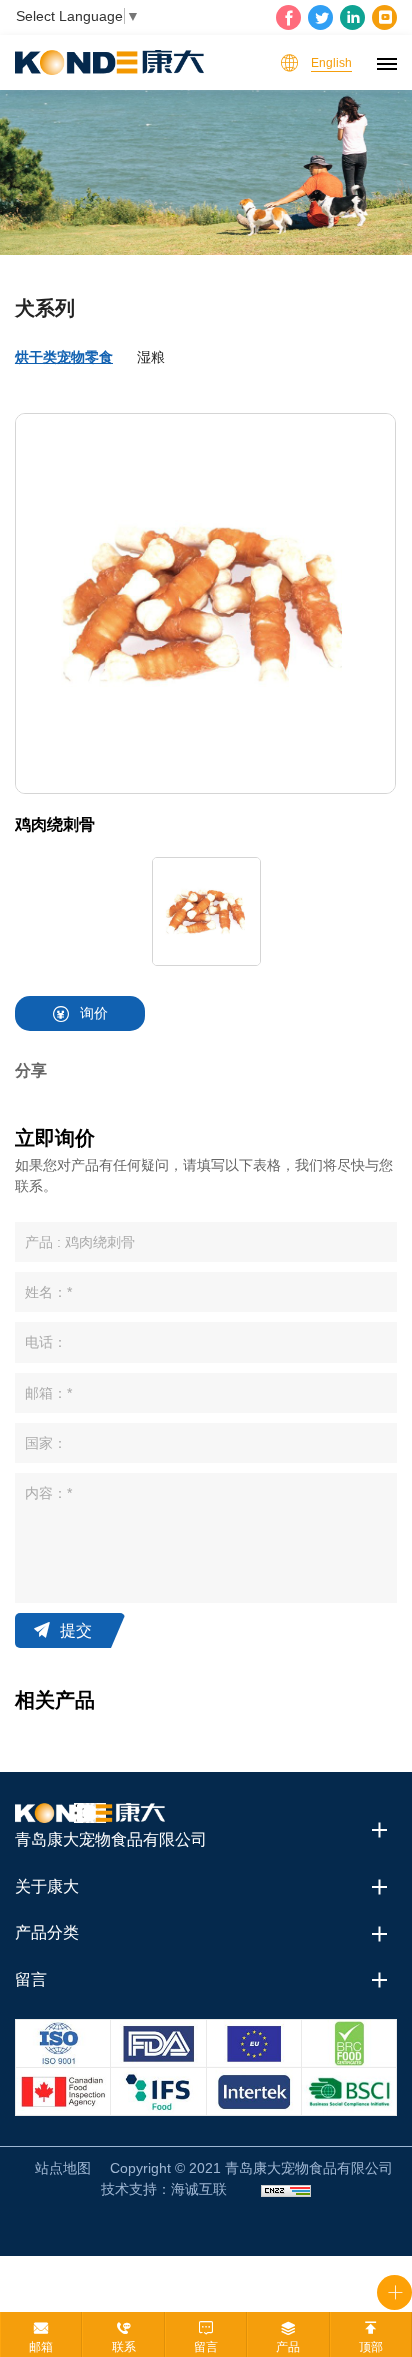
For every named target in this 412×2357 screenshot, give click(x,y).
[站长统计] (286, 2189)
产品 (288, 2347)
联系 (124, 2347)
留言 (206, 2347)
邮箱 (41, 2347)
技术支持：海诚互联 (164, 2189)
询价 (94, 1013)
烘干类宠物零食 (64, 357)
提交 (76, 1630)
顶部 (371, 2347)
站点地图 (63, 2168)
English (331, 63)
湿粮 (151, 357)
